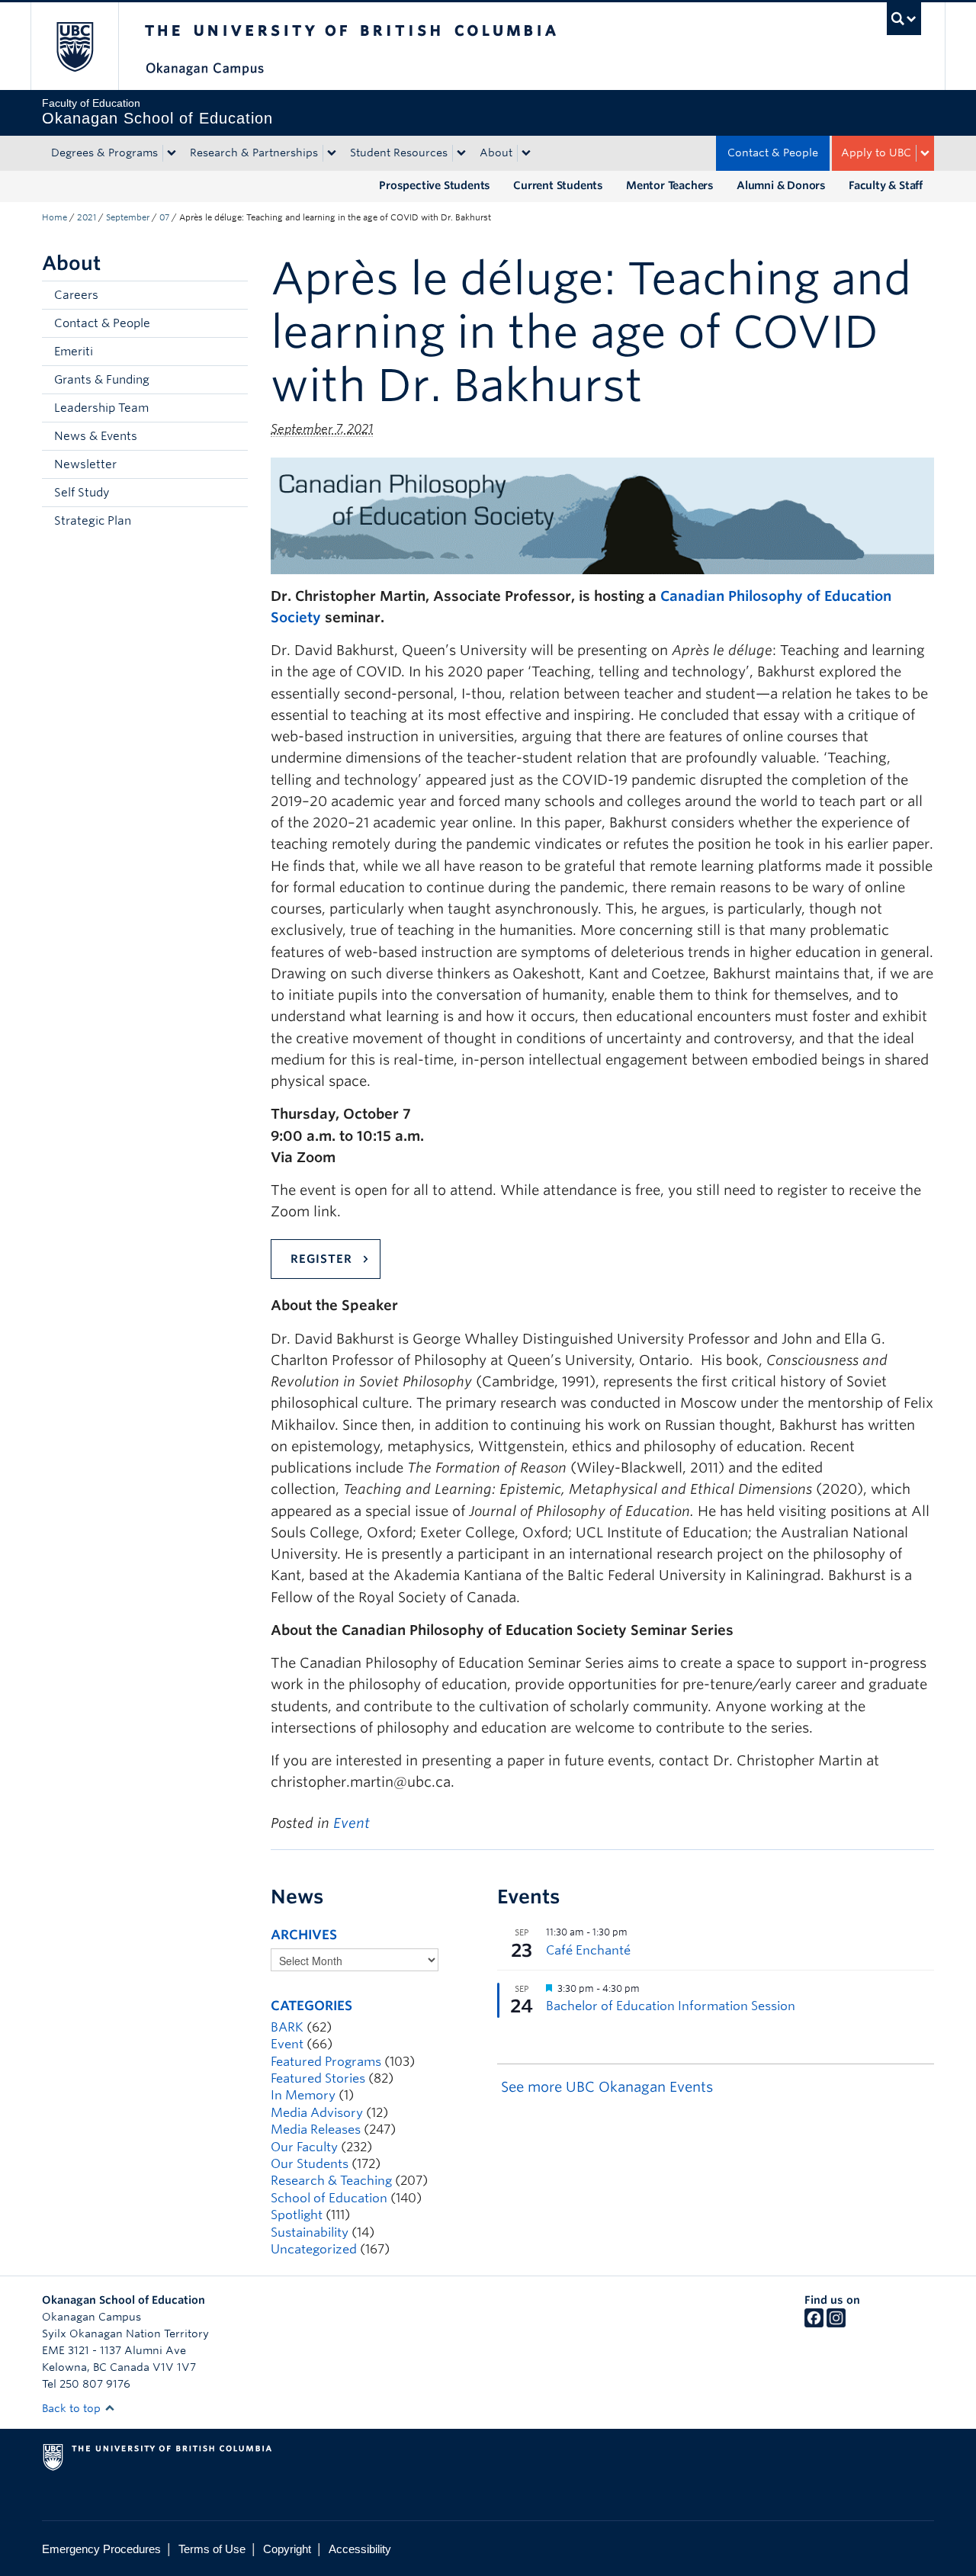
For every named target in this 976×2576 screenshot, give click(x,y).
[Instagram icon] (836, 2324)
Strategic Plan (93, 521)
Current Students (558, 185)
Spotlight (297, 2215)
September (128, 217)
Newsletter (85, 464)
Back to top (73, 2408)
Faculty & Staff (886, 185)
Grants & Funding (102, 380)
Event (352, 1823)
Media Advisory (317, 2113)
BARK (287, 2027)
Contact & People (773, 153)
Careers (76, 295)
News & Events (96, 436)
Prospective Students (435, 185)
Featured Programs (326, 2062)
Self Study (82, 493)
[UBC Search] (904, 19)
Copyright (287, 2549)
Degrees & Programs (104, 153)
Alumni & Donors (781, 185)
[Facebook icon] (814, 2324)
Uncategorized (314, 2249)
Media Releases (316, 2130)
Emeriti (74, 352)
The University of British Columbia (74, 46)
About (496, 153)
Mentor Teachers (670, 185)
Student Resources (399, 153)
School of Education (329, 2198)
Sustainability (310, 2232)
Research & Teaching (331, 2181)
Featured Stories (318, 2078)
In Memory (303, 2095)
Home (55, 217)
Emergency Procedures (101, 2549)
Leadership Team (101, 408)
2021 (87, 217)
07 (164, 217)
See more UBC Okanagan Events (607, 2087)
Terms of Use (212, 2549)
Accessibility (360, 2549)
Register (321, 1259)
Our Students (310, 2164)
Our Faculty (304, 2147)
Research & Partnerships (254, 153)
